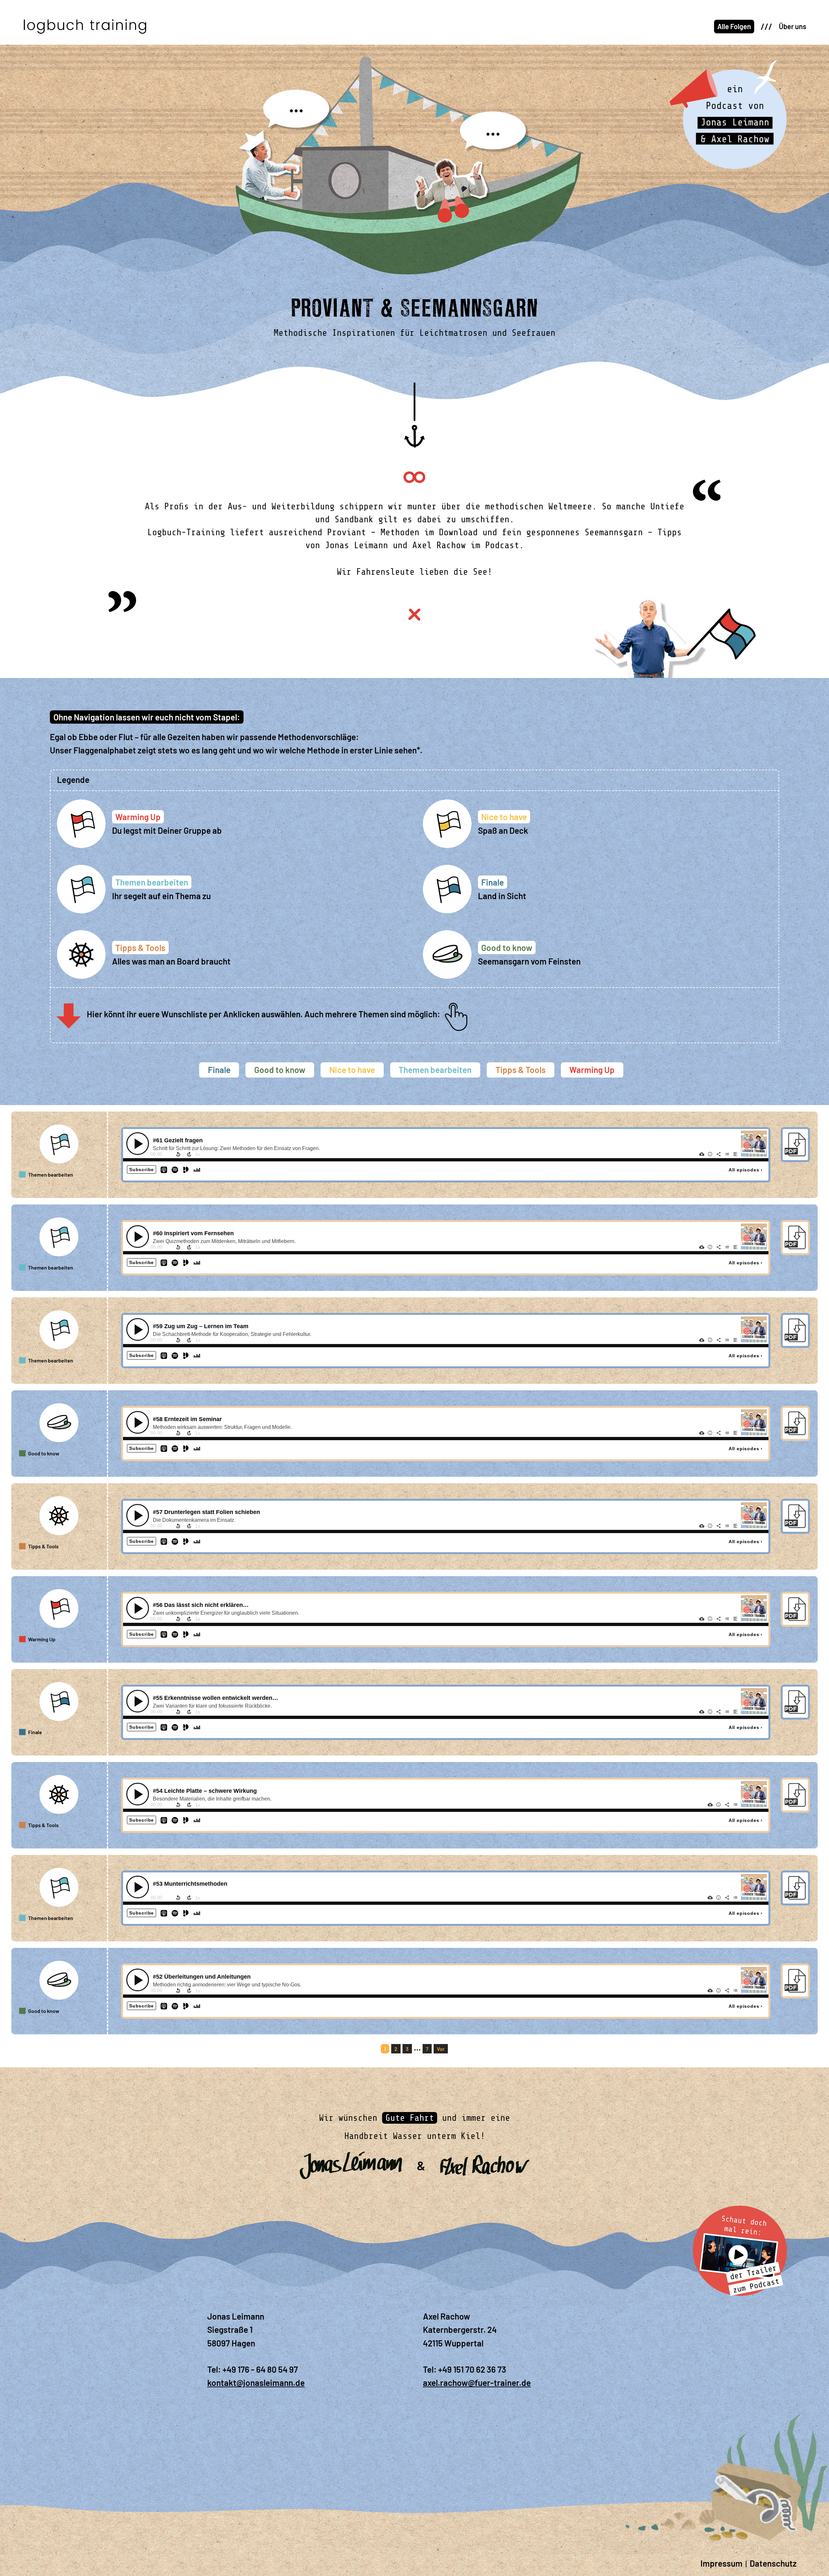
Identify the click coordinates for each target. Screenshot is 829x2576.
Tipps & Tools (521, 1070)
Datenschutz (773, 2563)
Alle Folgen (734, 26)
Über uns (793, 26)
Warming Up (592, 1070)
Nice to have (352, 1070)
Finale (219, 1070)
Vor (441, 2049)
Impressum (721, 2563)
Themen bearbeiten (435, 1070)
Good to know (280, 1070)
